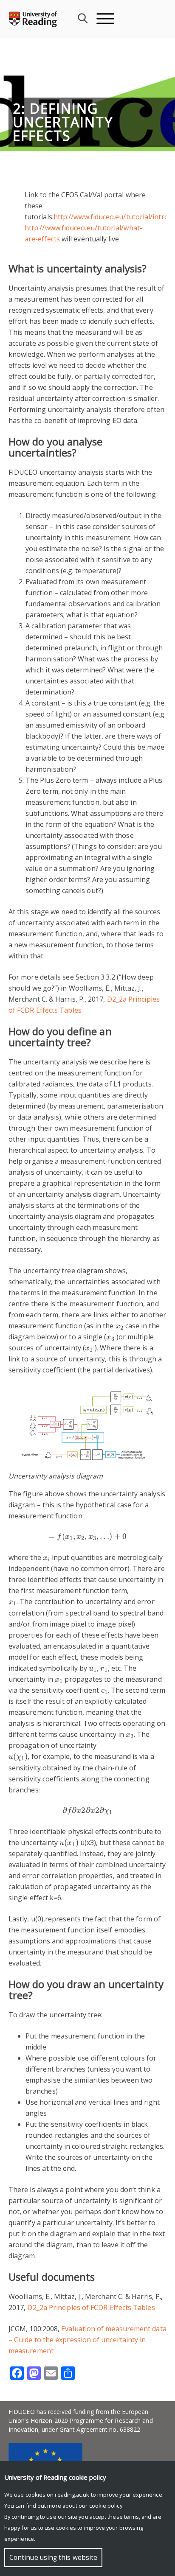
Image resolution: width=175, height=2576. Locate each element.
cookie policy (106, 2506)
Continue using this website (53, 2558)
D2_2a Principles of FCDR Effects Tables (91, 2307)
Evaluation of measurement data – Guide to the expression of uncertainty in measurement (87, 2340)
